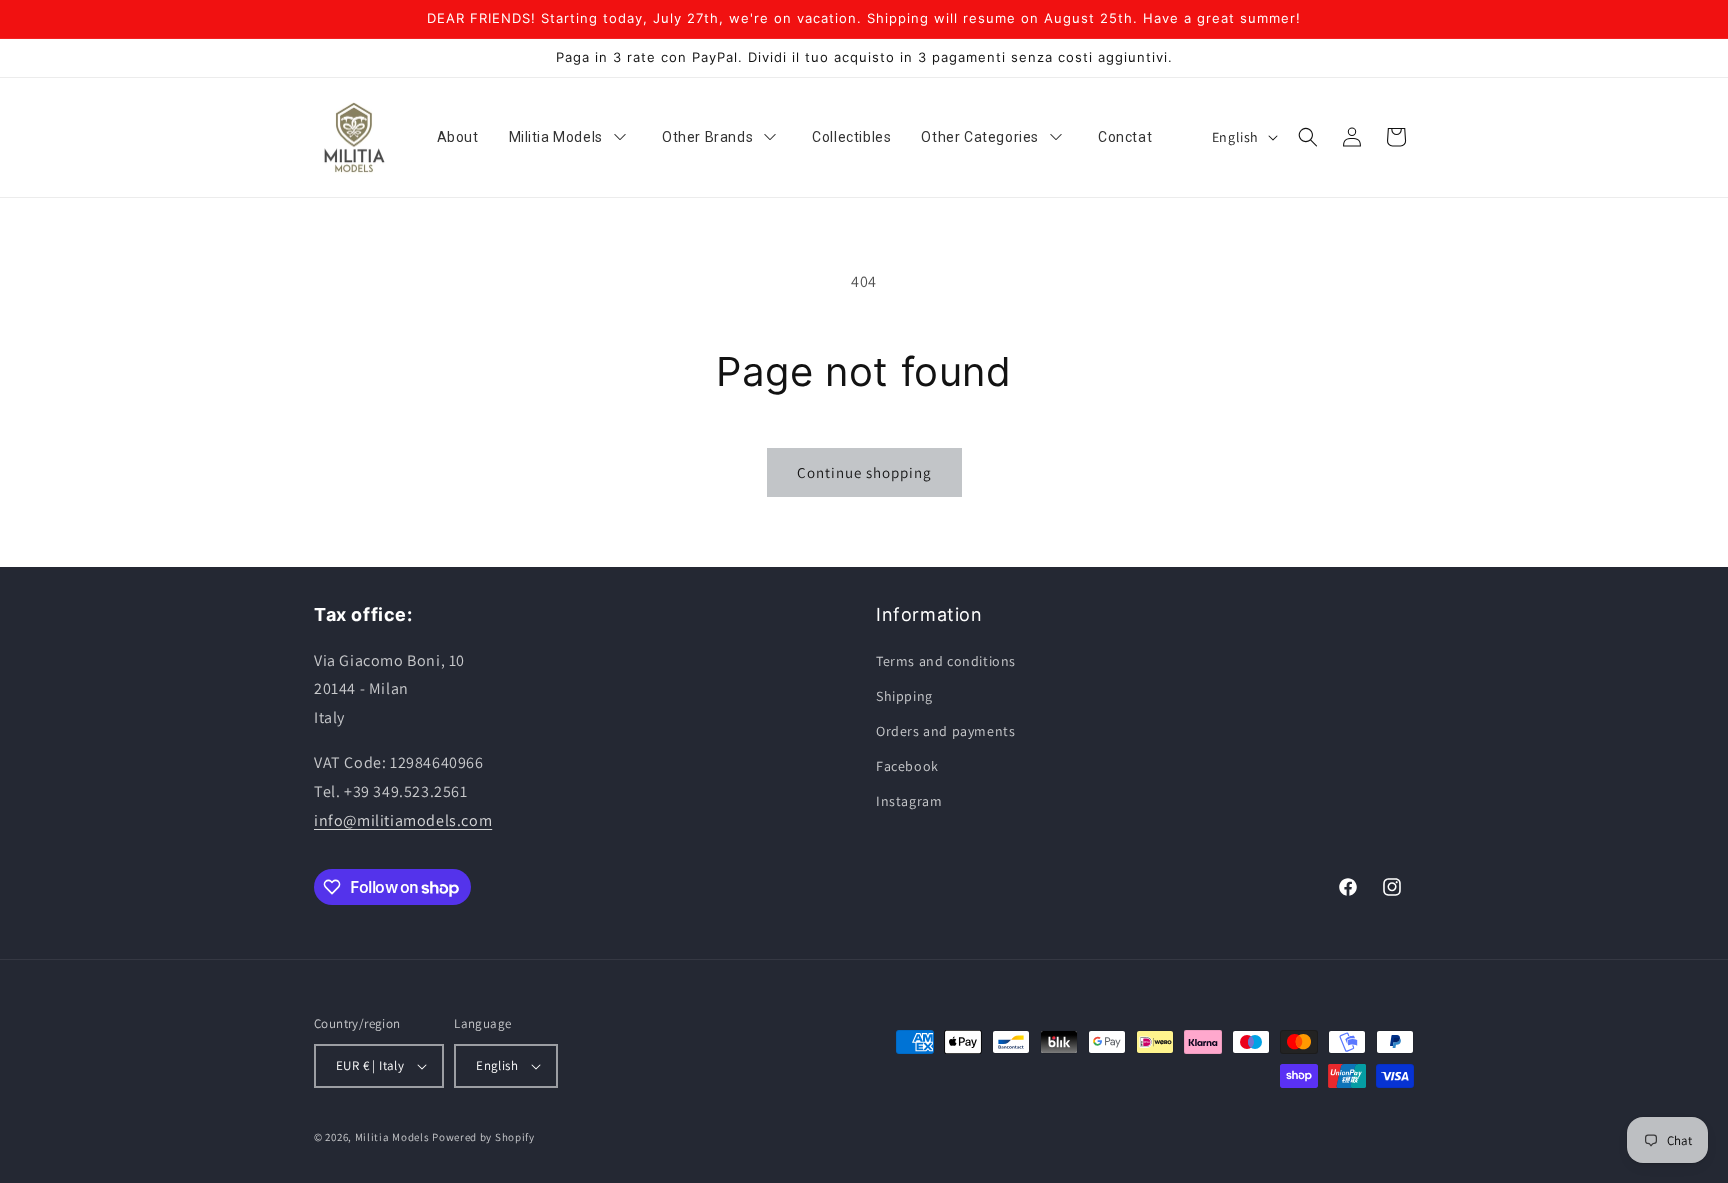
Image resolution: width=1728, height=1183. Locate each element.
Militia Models (392, 1137)
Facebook (907, 766)
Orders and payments (945, 731)
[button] (1308, 137)
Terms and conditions (946, 661)
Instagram (909, 801)
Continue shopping (864, 472)
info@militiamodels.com (403, 820)
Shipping (904, 696)
